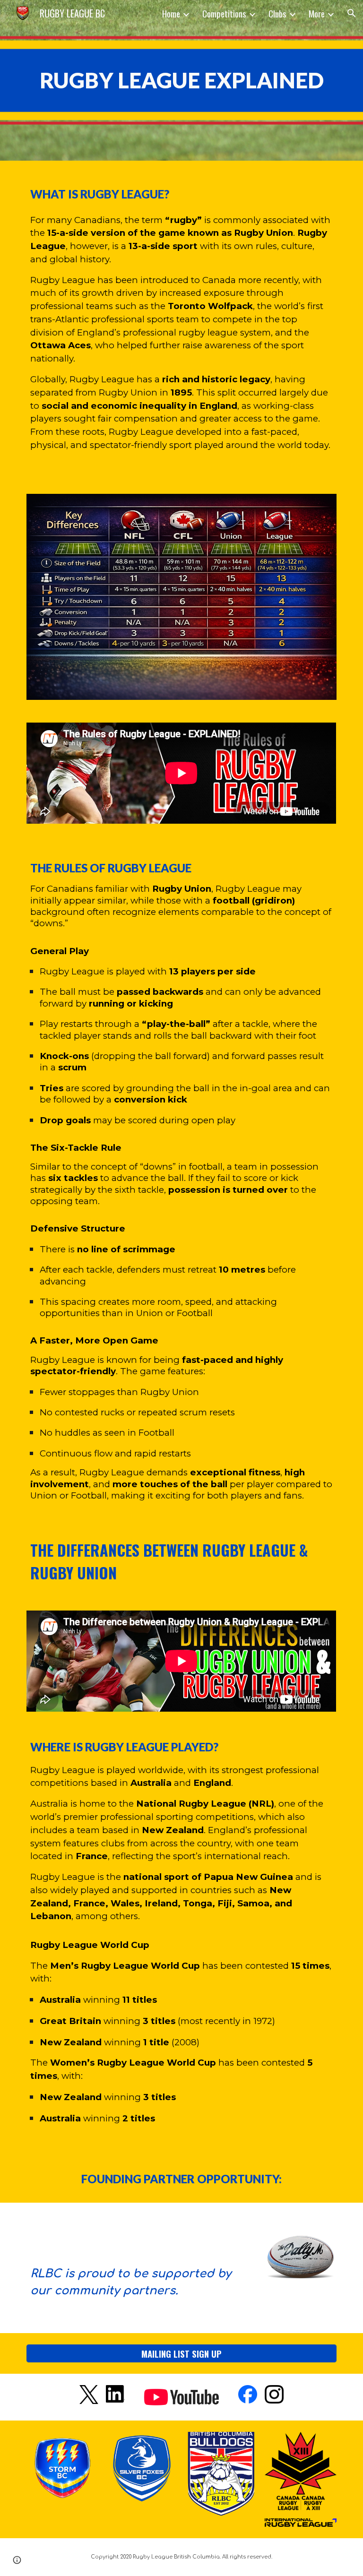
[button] (352, 13)
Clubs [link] (277, 13)
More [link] (317, 13)
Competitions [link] (224, 13)
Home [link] (171, 13)
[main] (181, 81)
